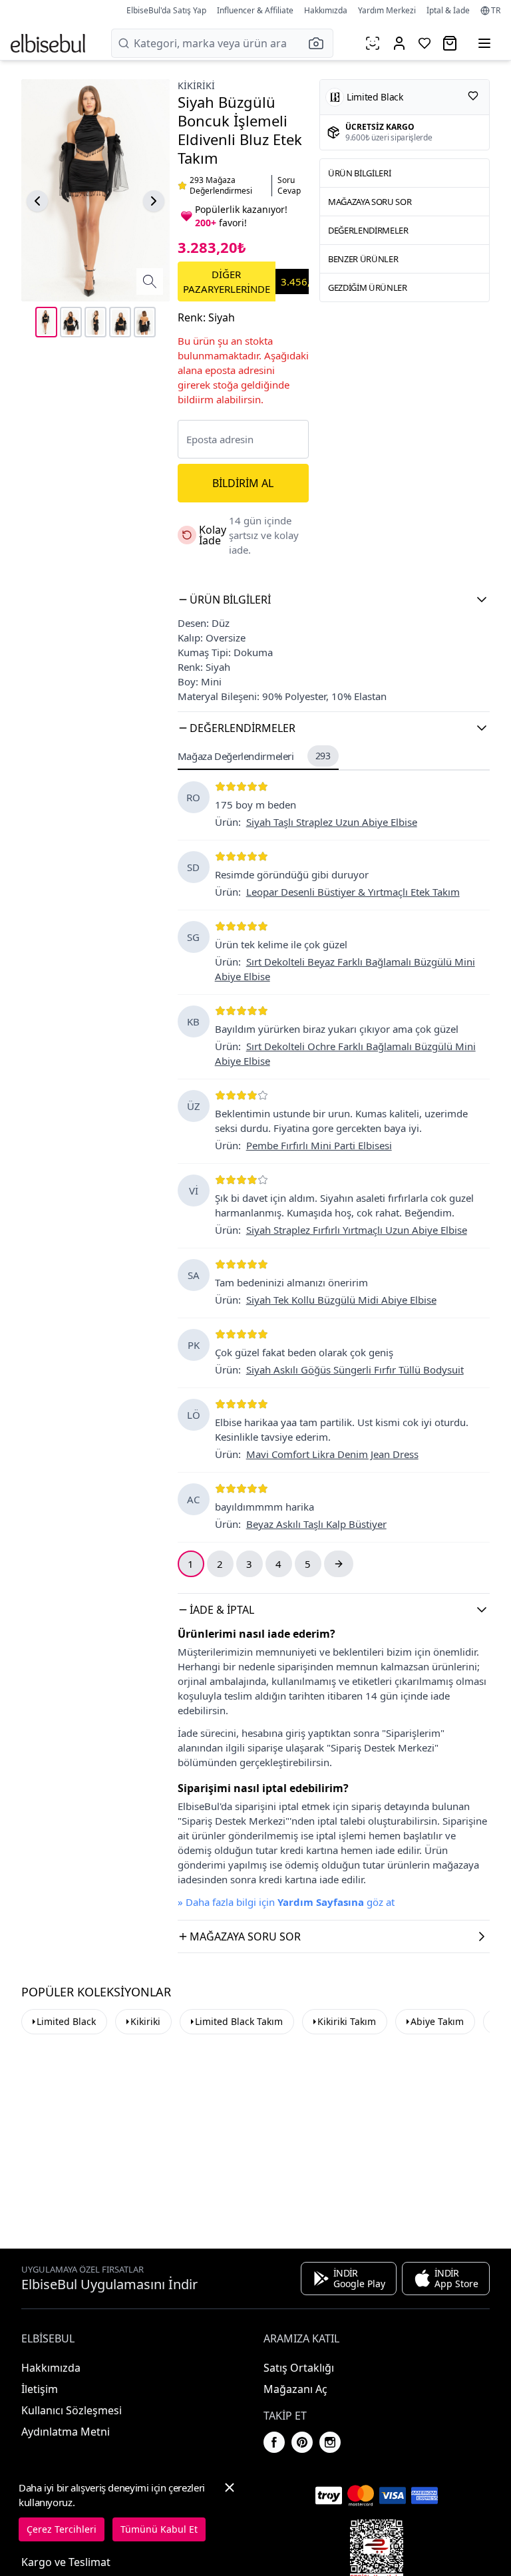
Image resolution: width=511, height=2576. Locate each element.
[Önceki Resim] (37, 201)
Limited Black (66, 2021)
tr (496, 11)
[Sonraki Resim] (154, 201)
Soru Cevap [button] (289, 186)
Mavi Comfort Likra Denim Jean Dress (332, 1454)
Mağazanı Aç (295, 2389)
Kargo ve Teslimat (66, 2562)
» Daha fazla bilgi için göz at (286, 1902)
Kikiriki (196, 86)
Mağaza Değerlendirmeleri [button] (254, 756)
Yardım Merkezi (387, 10)
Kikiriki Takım (347, 2021)
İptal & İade (448, 10)
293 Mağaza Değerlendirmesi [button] (221, 186)
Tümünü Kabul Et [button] (159, 2529)
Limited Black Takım (239, 2021)
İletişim (40, 2389)
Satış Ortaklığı (299, 2368)
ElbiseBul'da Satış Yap (166, 10)
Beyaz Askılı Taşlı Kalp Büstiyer (316, 1524)
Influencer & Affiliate (255, 10)
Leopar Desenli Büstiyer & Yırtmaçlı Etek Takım (353, 892)
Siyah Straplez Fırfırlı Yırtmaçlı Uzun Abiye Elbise (357, 1230)
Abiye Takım (437, 2021)
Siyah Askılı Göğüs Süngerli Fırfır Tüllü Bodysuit (355, 1370)
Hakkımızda (326, 10)
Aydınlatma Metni (66, 2432)
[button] (320, 43)
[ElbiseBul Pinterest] (302, 2442)
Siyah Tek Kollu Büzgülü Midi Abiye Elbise (341, 1300)
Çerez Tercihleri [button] (62, 2529)
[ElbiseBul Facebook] (274, 2442)
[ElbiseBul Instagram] (330, 2442)
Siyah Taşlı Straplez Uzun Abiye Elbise (332, 822)
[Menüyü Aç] (484, 43)
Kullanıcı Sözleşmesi (72, 2410)
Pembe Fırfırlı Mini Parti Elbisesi (319, 1145)
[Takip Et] (473, 96)
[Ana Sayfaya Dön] (48, 43)
